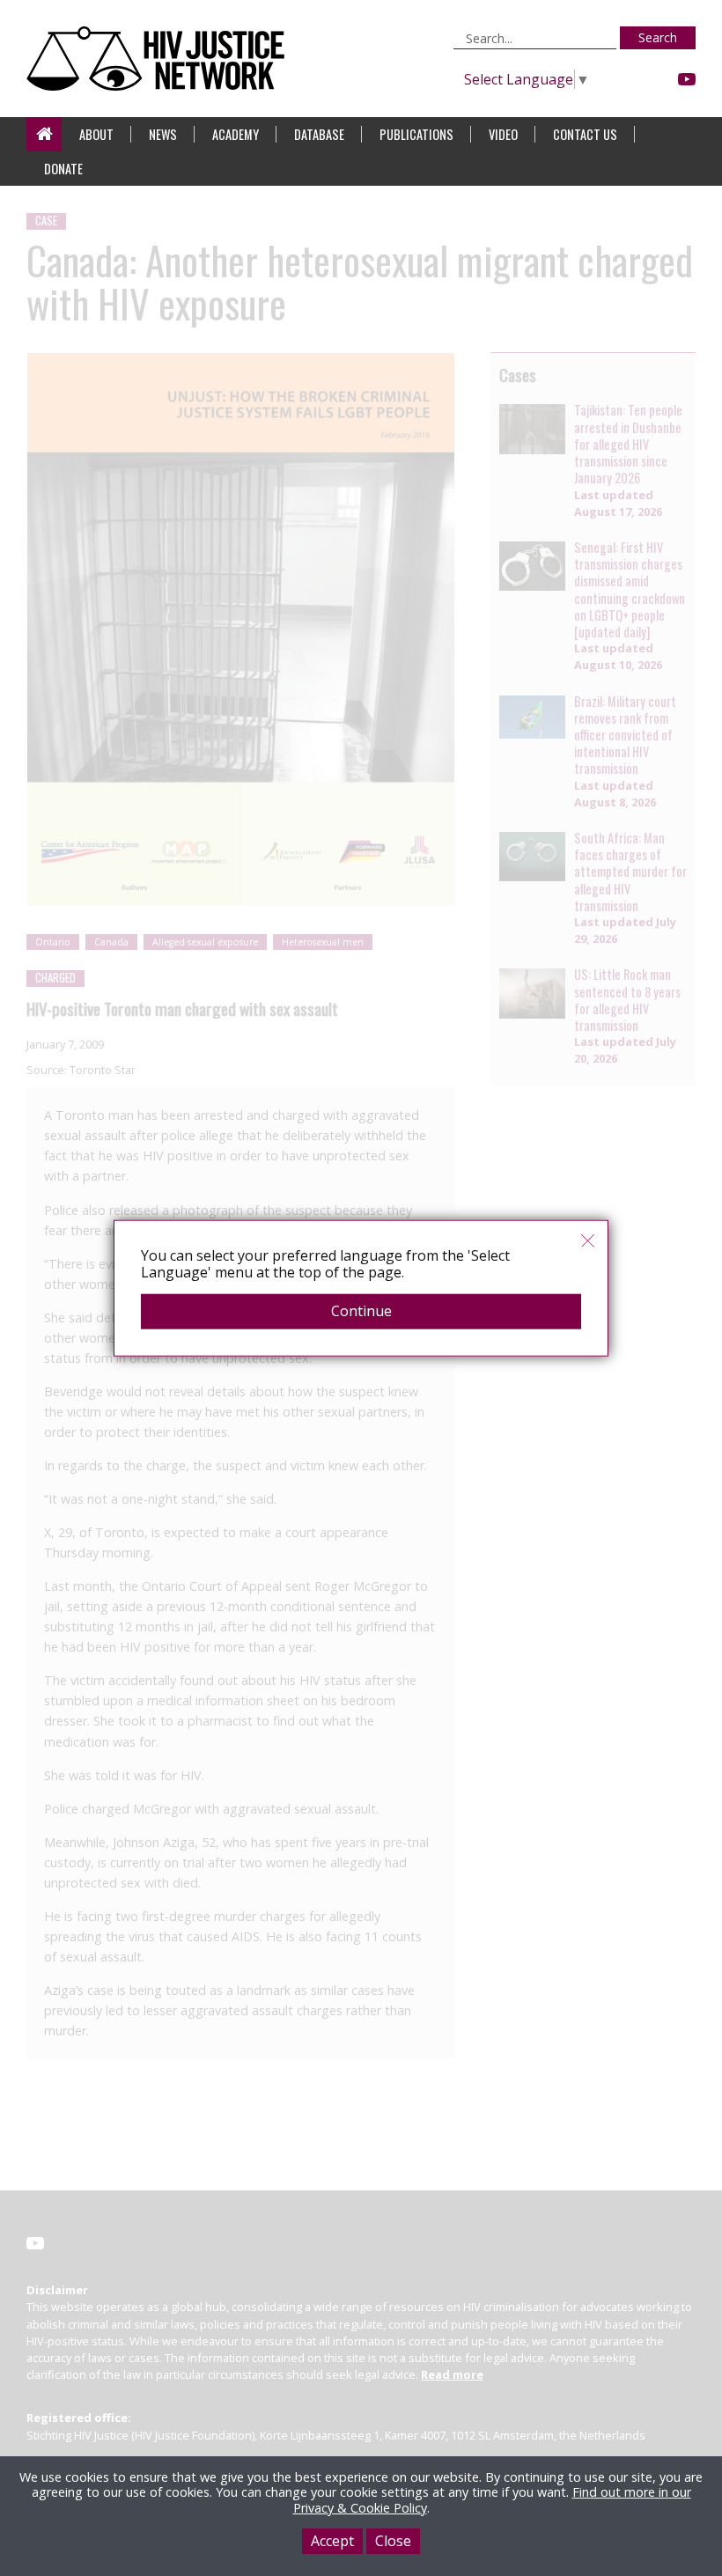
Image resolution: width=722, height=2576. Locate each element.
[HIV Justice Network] (160, 59)
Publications (416, 134)
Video (503, 134)
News (163, 134)
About (96, 134)
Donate (63, 169)
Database (319, 134)
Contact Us (585, 134)
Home (44, 134)
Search (658, 37)
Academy (236, 134)
